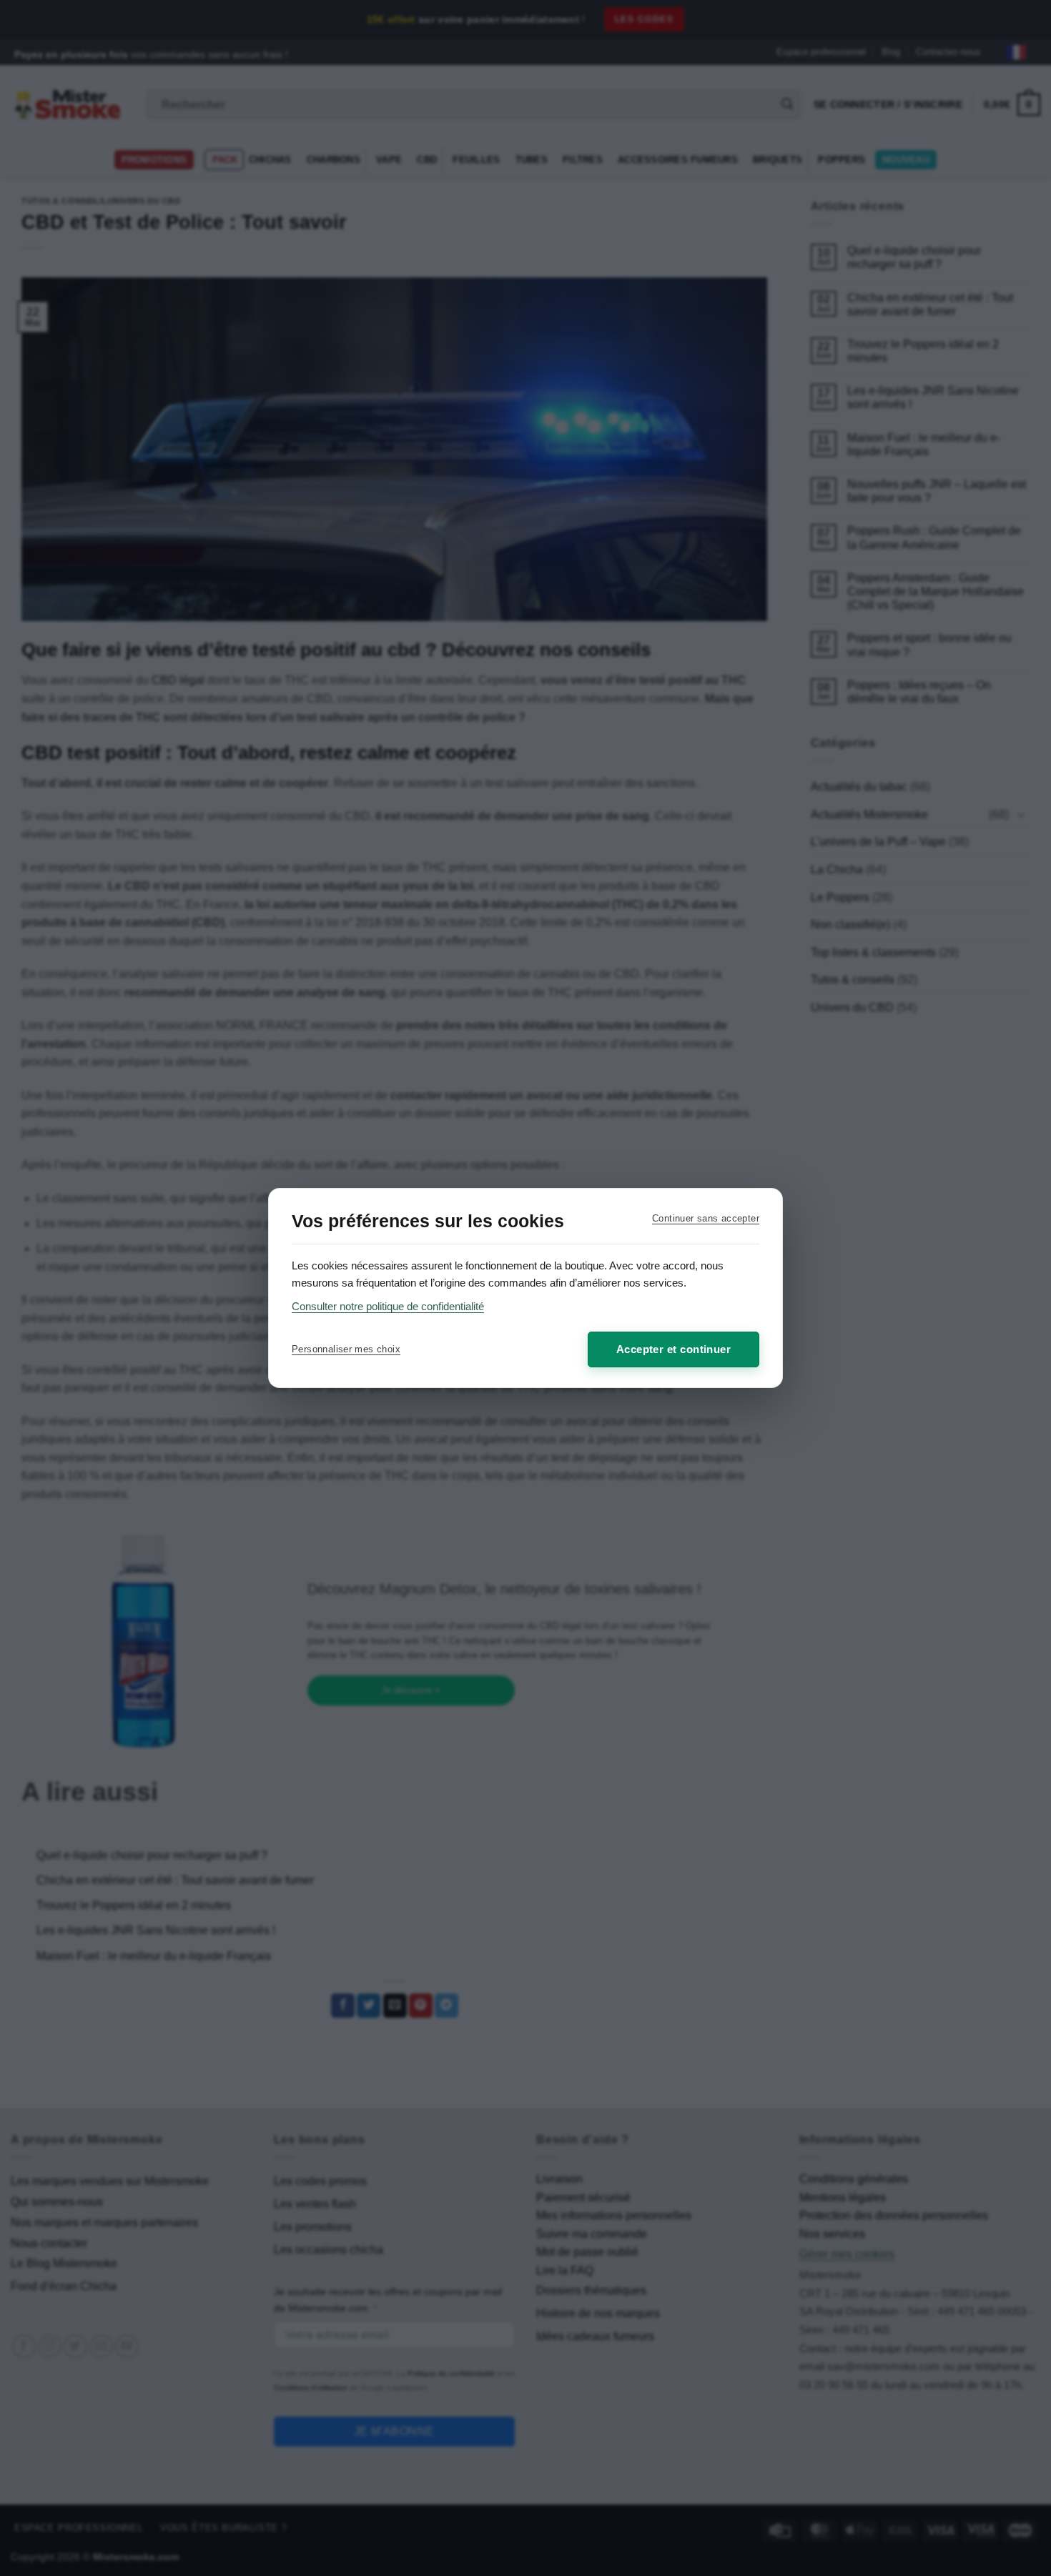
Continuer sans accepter (706, 1218)
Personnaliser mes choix (346, 1349)
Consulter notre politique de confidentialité (388, 1306)
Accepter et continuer (673, 1349)
